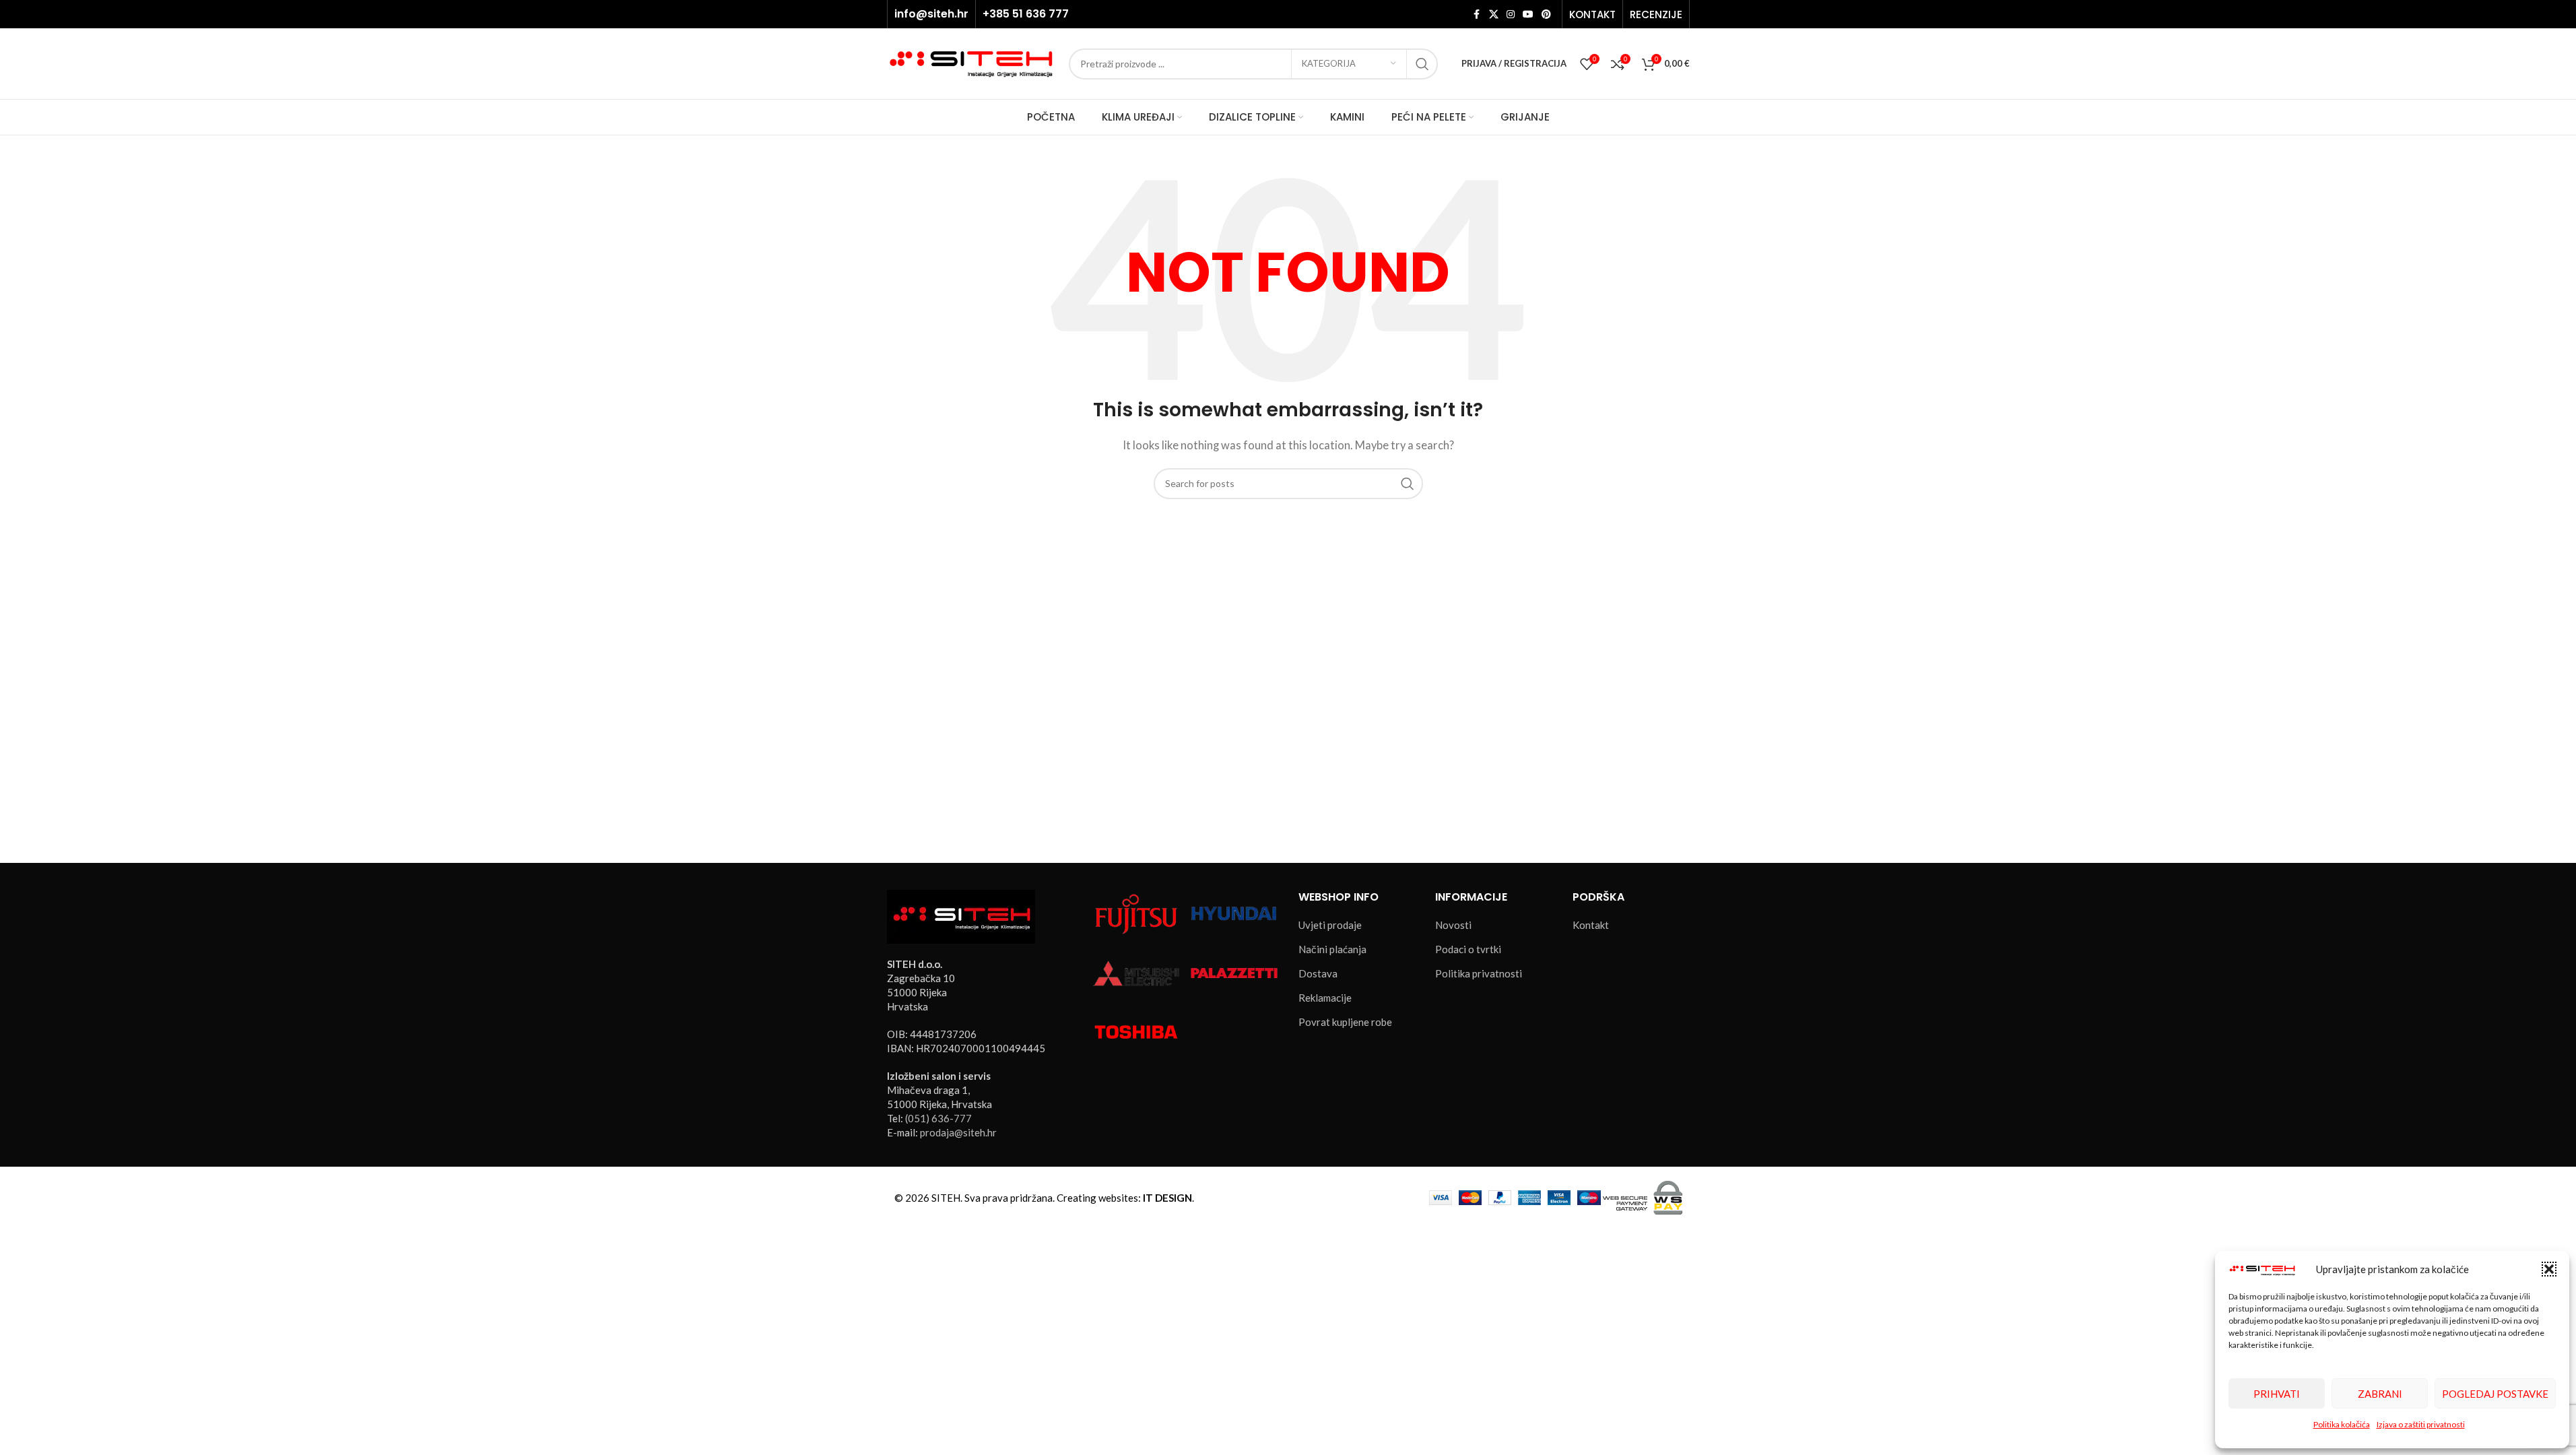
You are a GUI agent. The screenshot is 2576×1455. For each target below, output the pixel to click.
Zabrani (2380, 1394)
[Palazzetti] (1234, 971)
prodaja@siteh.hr (958, 1132)
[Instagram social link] (1511, 14)
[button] (2549, 1269)
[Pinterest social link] (1546, 14)
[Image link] (961, 915)
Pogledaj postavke (2495, 1394)
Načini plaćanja (1332, 949)
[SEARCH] (1422, 64)
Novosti (1453, 925)
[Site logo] (971, 62)
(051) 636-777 (938, 1118)
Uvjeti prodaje (1330, 925)
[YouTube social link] (1528, 14)
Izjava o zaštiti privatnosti (2421, 1424)
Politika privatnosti (1479, 973)
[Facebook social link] (1477, 14)
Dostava (1318, 973)
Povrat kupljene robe (1345, 1022)
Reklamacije (1325, 998)
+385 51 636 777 (1026, 14)
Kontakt (1591, 925)
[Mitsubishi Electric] (1136, 971)
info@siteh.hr (931, 14)
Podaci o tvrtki (1468, 949)
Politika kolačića (2342, 1424)
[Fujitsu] (1136, 913)
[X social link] (1494, 14)
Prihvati (2277, 1394)
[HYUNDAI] (1234, 913)
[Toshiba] (1136, 1031)
